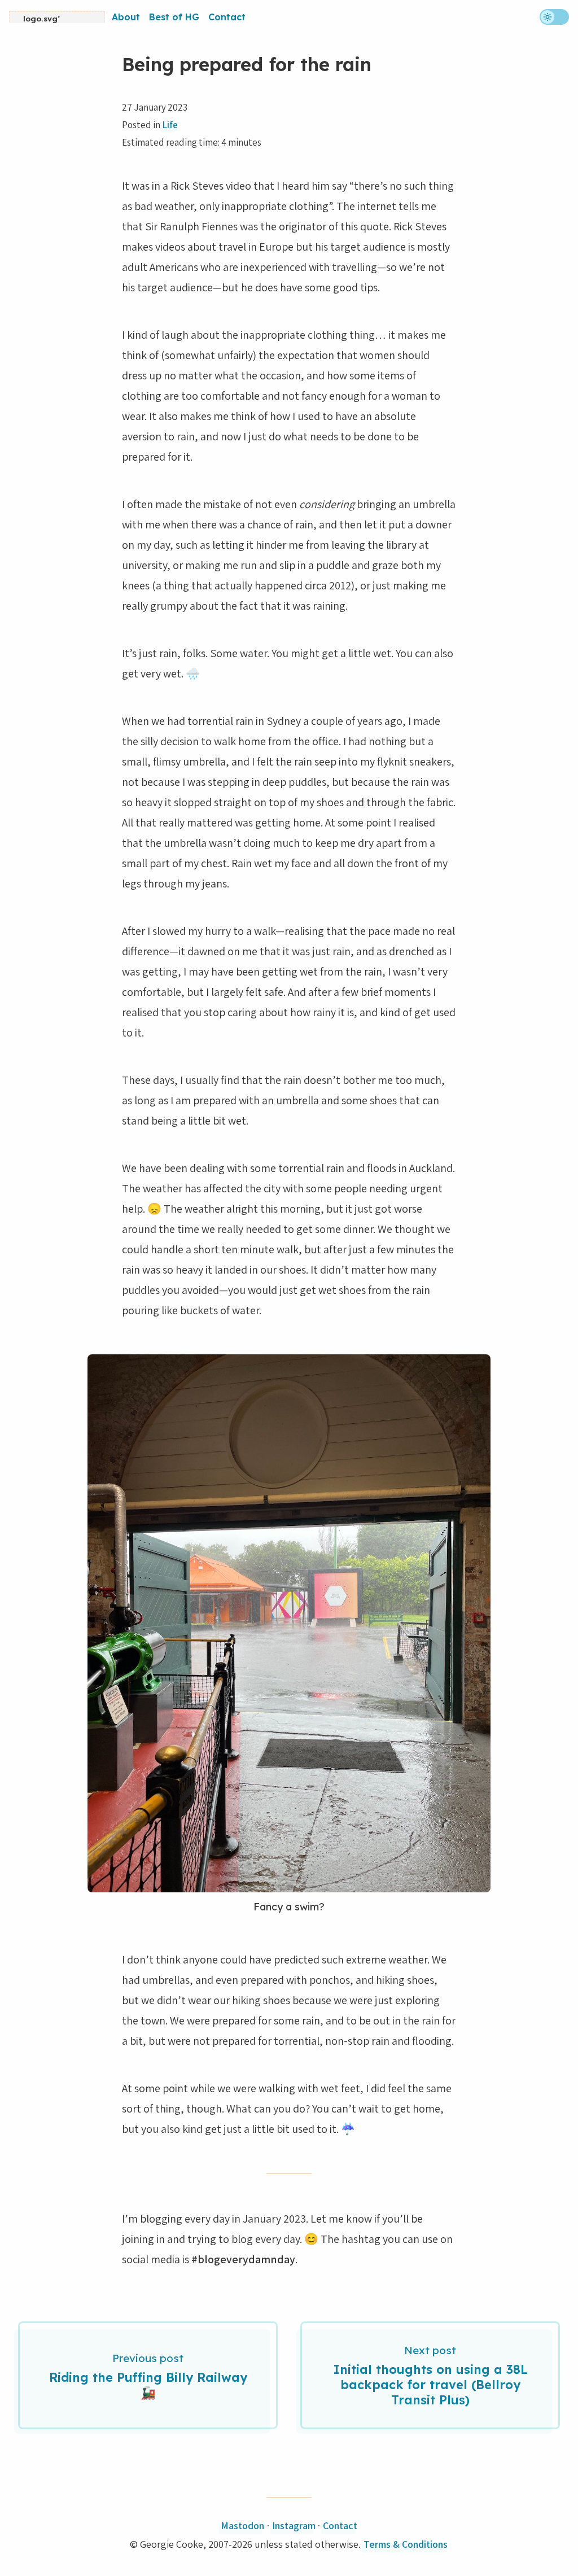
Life (170, 125)
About (126, 17)
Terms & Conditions (406, 2544)
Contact (227, 17)
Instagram (294, 2525)
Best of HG (174, 17)
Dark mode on (554, 17)
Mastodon (242, 2525)
